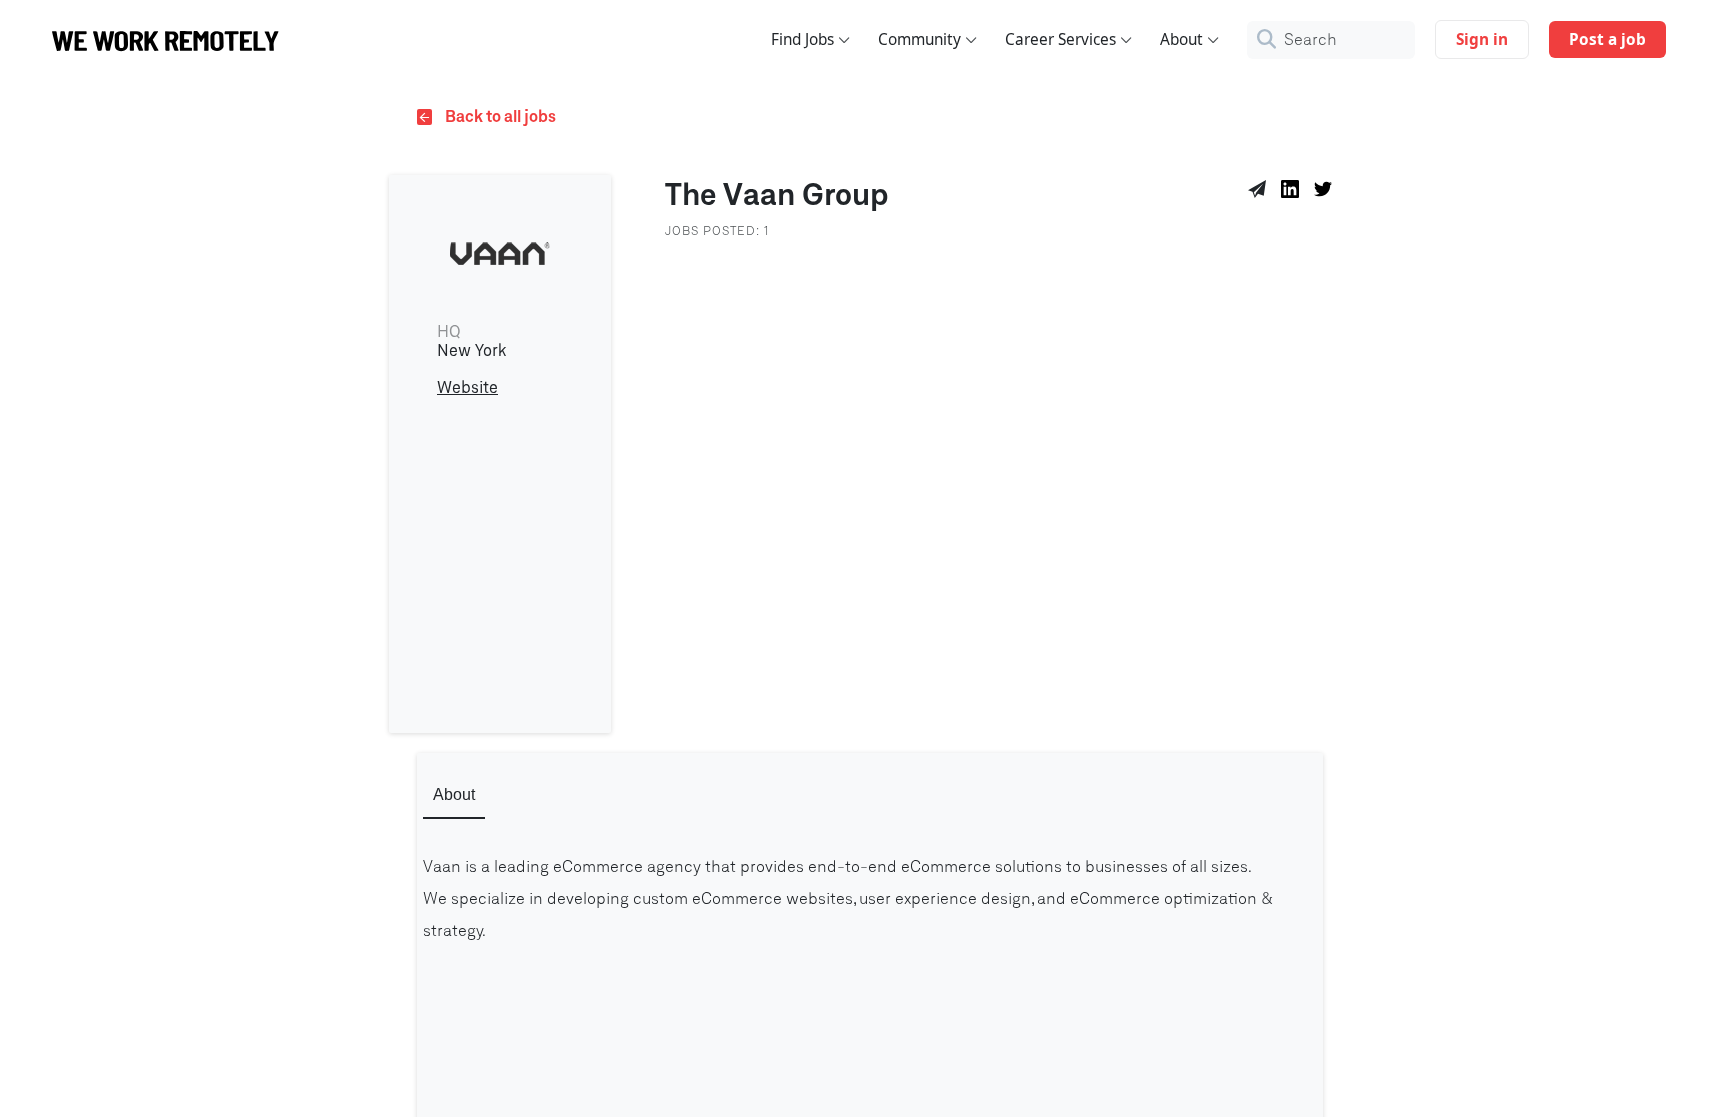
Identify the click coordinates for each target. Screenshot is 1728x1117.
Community (919, 39)
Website (467, 388)
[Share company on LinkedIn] (1293, 192)
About (1181, 39)
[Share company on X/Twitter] (1326, 192)
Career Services (1060, 39)
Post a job (1607, 39)
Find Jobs (802, 39)
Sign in (1482, 39)
